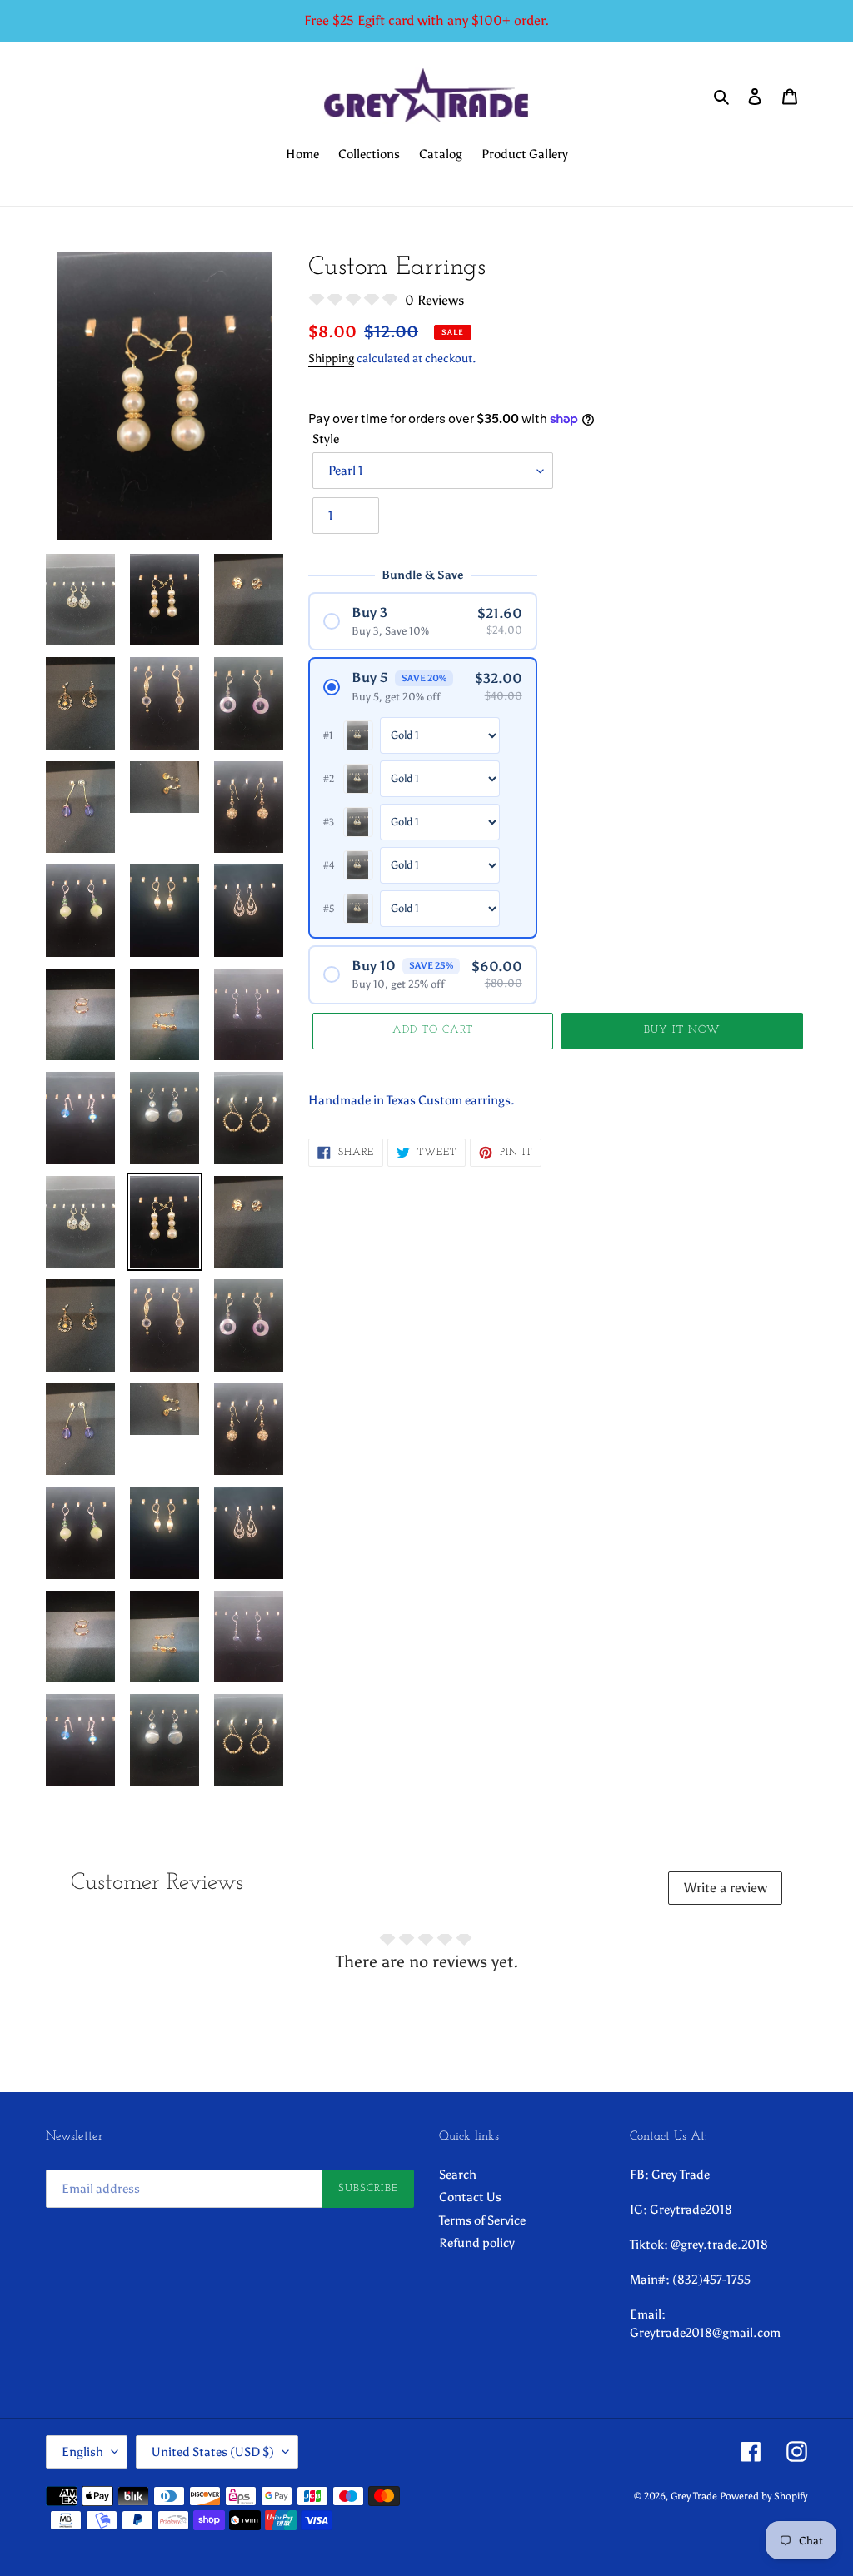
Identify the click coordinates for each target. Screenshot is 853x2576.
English (82, 2452)
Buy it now (682, 1030)
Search (458, 2175)
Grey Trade (694, 2496)
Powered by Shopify (763, 2496)
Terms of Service (482, 2220)
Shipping (331, 359)
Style (326, 439)
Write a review (726, 1888)
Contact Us (470, 2197)
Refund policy (477, 2243)
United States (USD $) (213, 2452)
